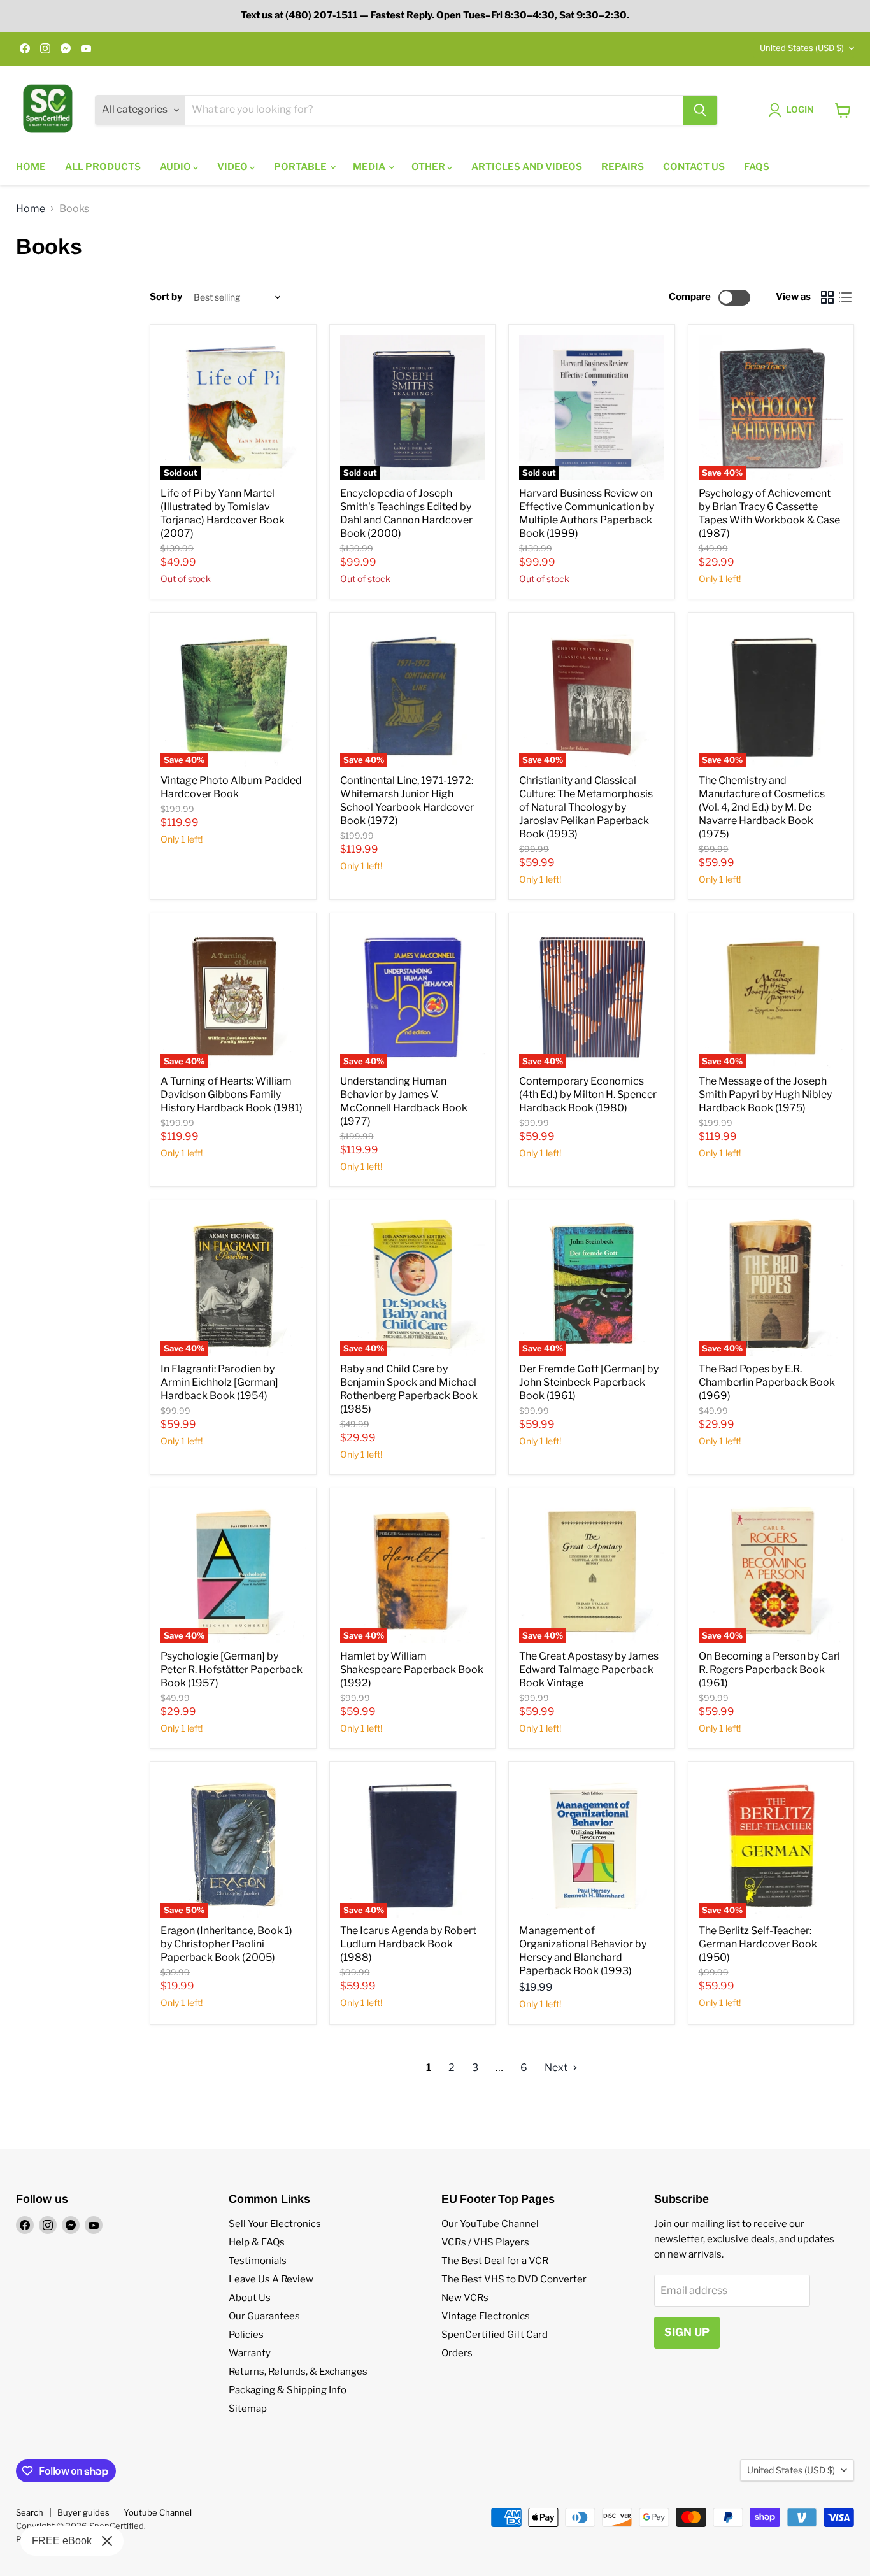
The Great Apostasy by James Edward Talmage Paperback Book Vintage (589, 1669)
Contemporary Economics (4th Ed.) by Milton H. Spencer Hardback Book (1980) (588, 1094)
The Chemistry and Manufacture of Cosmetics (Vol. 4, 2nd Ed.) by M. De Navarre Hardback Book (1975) (762, 807)
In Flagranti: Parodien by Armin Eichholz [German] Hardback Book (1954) (219, 1382)
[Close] (107, 2541)
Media (370, 167)
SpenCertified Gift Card (495, 2335)
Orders (457, 2353)
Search (30, 2512)
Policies (246, 2335)
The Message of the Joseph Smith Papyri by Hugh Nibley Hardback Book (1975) (765, 1094)
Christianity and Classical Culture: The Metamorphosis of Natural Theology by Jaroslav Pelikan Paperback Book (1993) (586, 807)
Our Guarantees (264, 2316)
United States (802, 48)
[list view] (845, 297)
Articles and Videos (527, 167)
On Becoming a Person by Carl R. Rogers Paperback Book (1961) (769, 1669)
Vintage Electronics (486, 2316)
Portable (301, 167)
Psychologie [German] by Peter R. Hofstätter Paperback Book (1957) (232, 1669)
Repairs (623, 167)
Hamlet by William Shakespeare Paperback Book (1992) (412, 1669)
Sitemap (248, 2409)
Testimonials (258, 2261)
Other (429, 167)
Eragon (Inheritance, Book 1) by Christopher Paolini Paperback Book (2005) (226, 1944)
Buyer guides (83, 2512)
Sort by (166, 297)
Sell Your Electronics (275, 2224)
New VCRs (465, 2298)
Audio (176, 167)
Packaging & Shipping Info (288, 2390)
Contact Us (694, 167)
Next (557, 2067)
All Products (103, 167)
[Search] (700, 110)
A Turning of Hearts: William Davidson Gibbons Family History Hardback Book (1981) (232, 1094)
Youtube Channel (158, 2512)
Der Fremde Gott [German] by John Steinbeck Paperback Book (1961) (589, 1382)
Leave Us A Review (271, 2279)
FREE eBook (62, 2541)
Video (233, 167)
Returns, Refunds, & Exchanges (298, 2372)
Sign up (687, 2332)
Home (31, 167)
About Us (250, 2298)
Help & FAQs (257, 2242)
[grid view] (827, 297)
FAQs (757, 167)
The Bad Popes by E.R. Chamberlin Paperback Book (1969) (767, 1382)
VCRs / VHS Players (485, 2242)
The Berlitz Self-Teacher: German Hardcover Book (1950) (758, 1944)
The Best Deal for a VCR (495, 2261)
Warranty (250, 2353)
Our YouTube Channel (490, 2224)
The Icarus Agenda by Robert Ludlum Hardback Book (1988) (408, 1944)
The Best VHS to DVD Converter (514, 2279)
